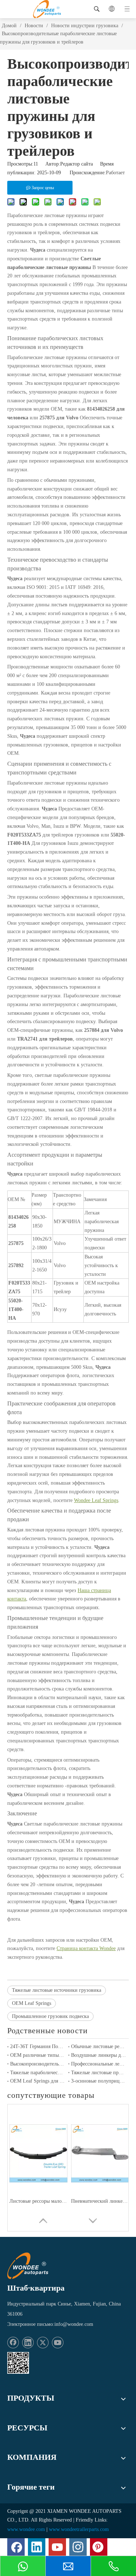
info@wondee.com (74, 2324)
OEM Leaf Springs (32, 2003)
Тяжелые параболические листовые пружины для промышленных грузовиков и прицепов (38, 2073)
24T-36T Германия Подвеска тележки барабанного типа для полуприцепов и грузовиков (38, 2046)
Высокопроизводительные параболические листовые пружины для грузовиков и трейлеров (38, 2064)
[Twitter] (43, 2343)
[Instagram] (78, 2547)
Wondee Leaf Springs (96, 1500)
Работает (115, 173)
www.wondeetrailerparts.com (79, 2529)
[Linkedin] (28, 2343)
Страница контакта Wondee (86, 1948)
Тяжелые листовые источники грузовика (57, 1990)
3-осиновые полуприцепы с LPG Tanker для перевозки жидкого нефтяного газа (99, 2081)
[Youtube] (58, 2343)
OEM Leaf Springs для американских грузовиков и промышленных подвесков (38, 2081)
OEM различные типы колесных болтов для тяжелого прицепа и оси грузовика (38, 2055)
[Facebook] (13, 2343)
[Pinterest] (99, 2547)
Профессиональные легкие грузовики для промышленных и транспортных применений (99, 2064)
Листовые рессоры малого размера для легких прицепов (38, 2201)
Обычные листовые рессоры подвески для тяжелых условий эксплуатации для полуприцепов (99, 2046)
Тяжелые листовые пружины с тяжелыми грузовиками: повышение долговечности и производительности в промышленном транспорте (99, 2073)
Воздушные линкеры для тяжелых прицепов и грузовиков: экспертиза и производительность (99, 2055)
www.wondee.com (26, 2529)
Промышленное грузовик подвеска (50, 2016)
